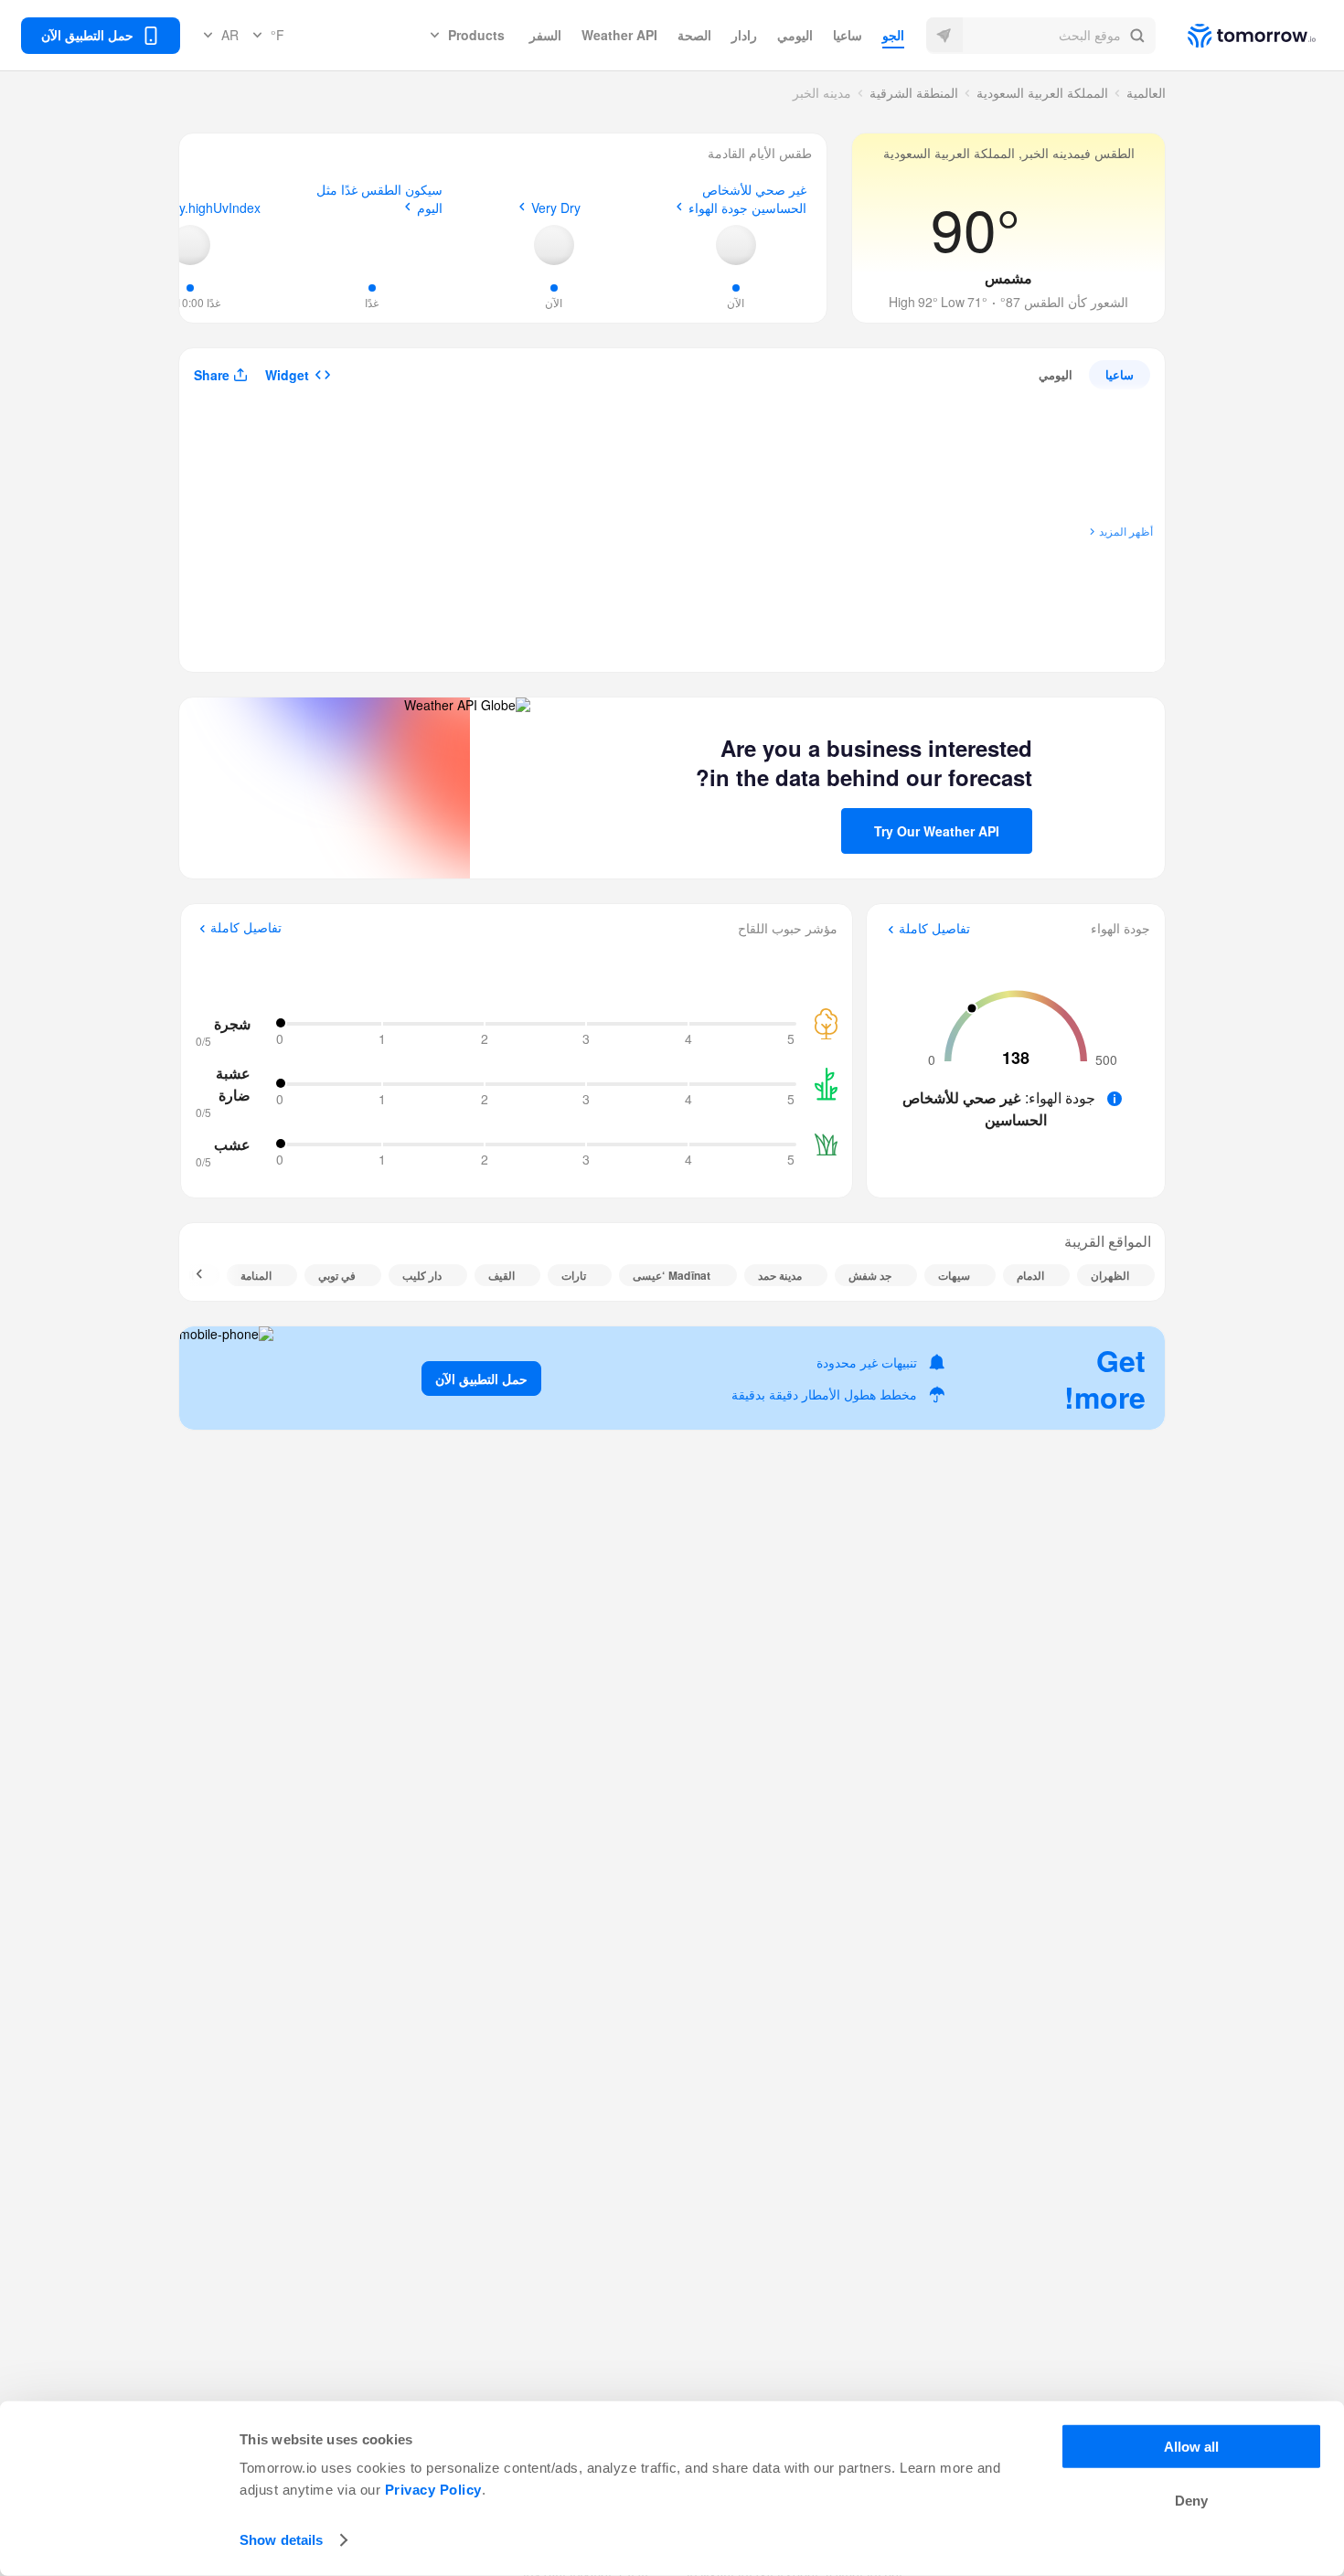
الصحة (694, 35)
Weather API (619, 35)
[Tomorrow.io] (1236, 36)
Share (212, 375)
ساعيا (848, 35)
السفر (545, 35)
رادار (744, 35)
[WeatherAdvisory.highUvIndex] (190, 245)
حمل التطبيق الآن (481, 1378)
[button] (1041, 36)
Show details (281, 2540)
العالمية (1146, 92)
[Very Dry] (554, 245)
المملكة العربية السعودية (1042, 92)
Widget (287, 375)
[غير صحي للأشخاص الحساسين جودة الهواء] (736, 245)
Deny (1191, 2501)
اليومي (795, 35)
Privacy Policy (433, 2490)
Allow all (1191, 2447)
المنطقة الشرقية (914, 92)
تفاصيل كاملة (934, 929)
